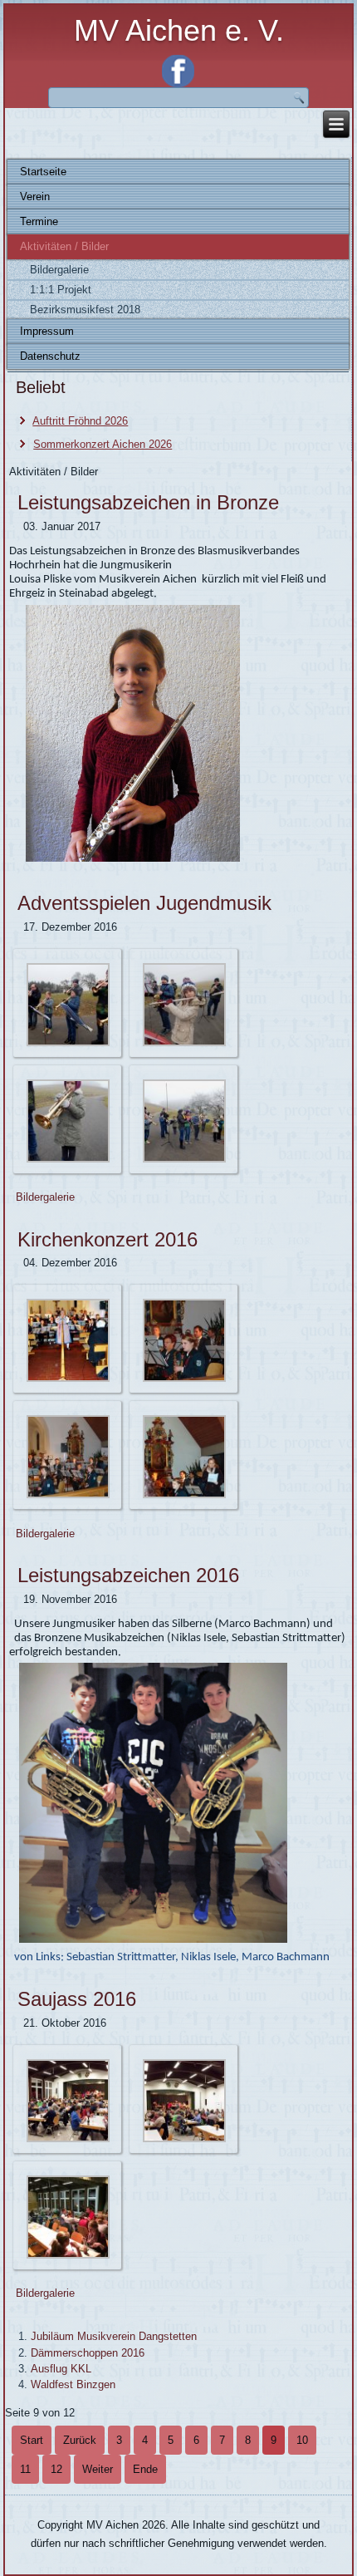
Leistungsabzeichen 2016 (128, 1575)
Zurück (80, 2440)
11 (25, 2469)
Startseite (43, 172)
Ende (145, 2469)
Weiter (98, 2469)
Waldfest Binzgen (73, 2384)
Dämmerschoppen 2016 (88, 2353)
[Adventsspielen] (68, 1043)
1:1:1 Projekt (61, 290)
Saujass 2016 (77, 1999)
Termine (39, 221)
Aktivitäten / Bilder (64, 246)
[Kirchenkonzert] (68, 1379)
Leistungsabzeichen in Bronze (148, 502)
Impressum (47, 331)
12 (56, 2469)
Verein (35, 197)
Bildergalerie (59, 270)
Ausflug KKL (61, 2369)
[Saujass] (68, 2139)
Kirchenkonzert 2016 (108, 1239)
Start (32, 2440)
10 (302, 2440)
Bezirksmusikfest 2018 (85, 310)
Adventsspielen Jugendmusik (144, 903)
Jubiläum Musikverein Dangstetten (114, 2336)
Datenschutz (50, 356)
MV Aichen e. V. (179, 30)
